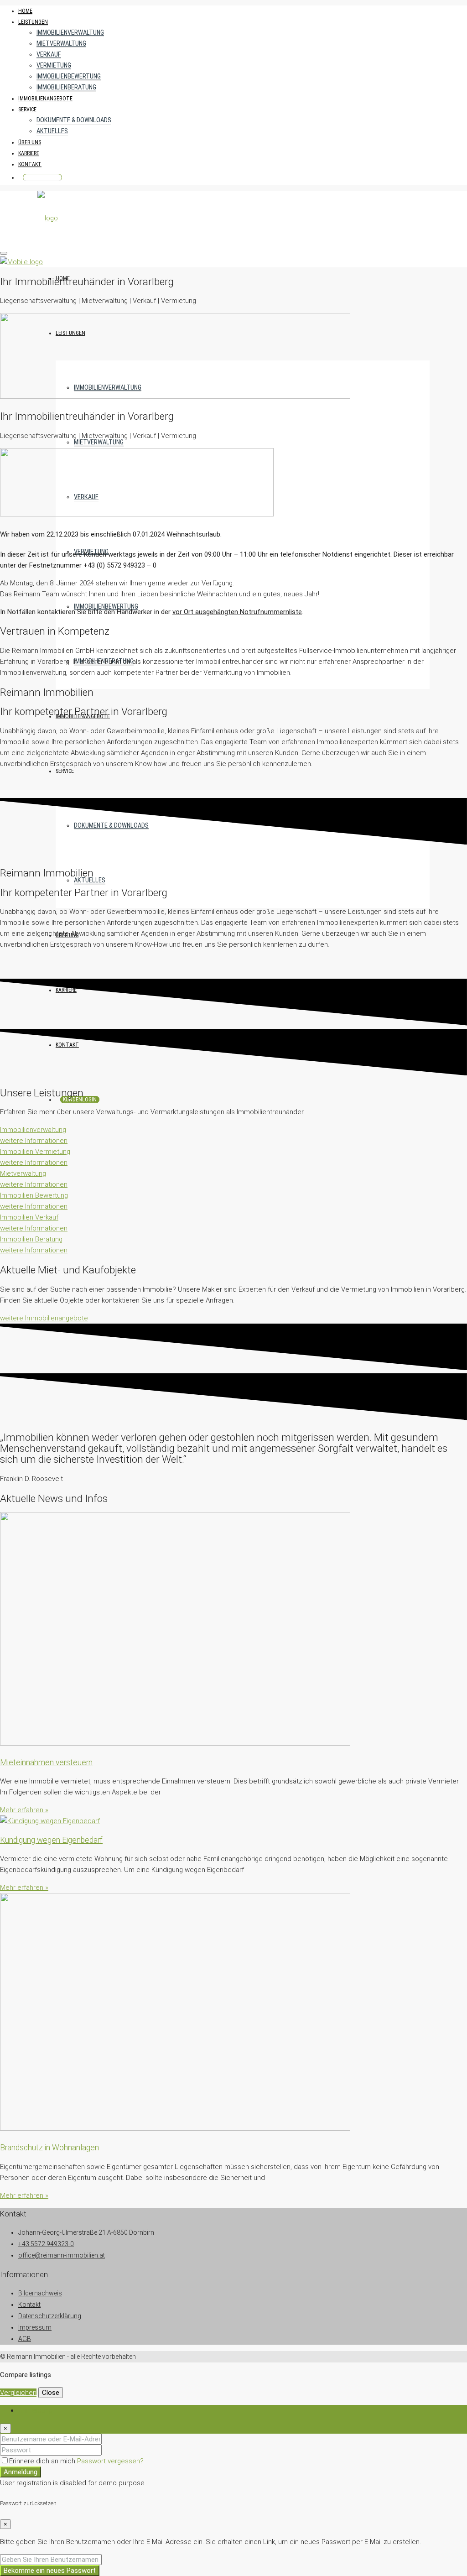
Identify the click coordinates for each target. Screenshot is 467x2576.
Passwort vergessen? (110, 2461)
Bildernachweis (40, 2293)
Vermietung (54, 65)
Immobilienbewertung (69, 76)
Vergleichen (18, 2393)
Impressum (35, 2327)
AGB (25, 2339)
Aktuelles (52, 131)
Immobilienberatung (66, 87)
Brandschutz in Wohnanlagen (49, 2148)
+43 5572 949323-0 (46, 2244)
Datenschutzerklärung (50, 2316)
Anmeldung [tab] (35, 2410)
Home (25, 11)
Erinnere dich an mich (43, 2461)
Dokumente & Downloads (74, 120)
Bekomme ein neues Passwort (50, 2571)
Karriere (29, 153)
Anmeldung (21, 2472)
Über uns (30, 142)
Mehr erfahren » (24, 1810)
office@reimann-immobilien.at (62, 2255)
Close (51, 2393)
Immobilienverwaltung (70, 33)
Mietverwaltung (61, 44)
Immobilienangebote (45, 99)
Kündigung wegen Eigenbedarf (51, 1840)
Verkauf (49, 55)
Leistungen (33, 22)
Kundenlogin (42, 177)
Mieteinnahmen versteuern (46, 1763)
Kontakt (30, 164)
